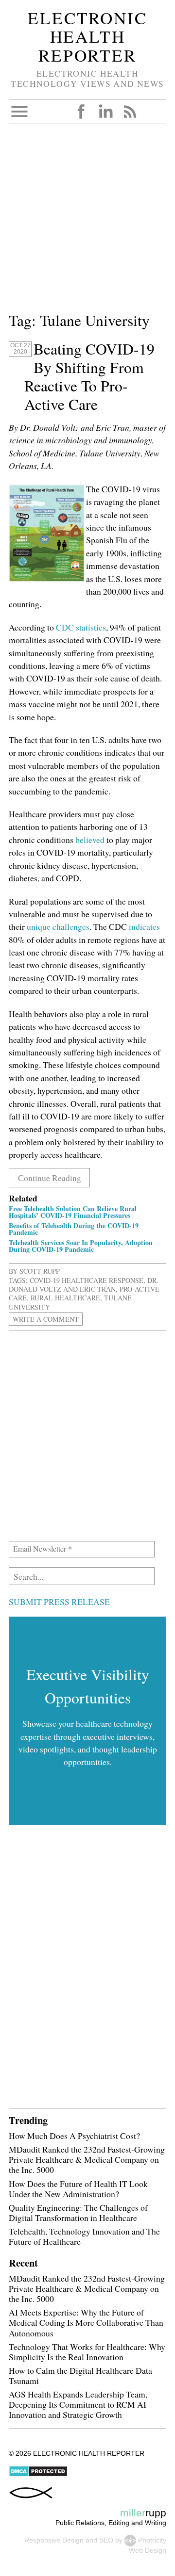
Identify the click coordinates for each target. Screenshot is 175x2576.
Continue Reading (50, 1178)
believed (91, 840)
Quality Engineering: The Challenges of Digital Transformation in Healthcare (78, 2212)
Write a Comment (46, 1319)
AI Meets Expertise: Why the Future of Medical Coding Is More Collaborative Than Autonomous (86, 2322)
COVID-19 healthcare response (87, 1280)
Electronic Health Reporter (87, 36)
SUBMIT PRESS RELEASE (59, 1602)
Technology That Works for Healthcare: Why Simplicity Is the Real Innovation (87, 2352)
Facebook (81, 112)
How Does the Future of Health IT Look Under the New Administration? (78, 2189)
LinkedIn (105, 112)
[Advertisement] (87, 222)
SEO (106, 2540)
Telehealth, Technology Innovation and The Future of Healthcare (84, 2236)
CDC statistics (81, 627)
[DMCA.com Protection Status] (38, 2475)
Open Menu (19, 112)
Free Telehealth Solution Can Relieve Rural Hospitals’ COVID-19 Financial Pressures (73, 1212)
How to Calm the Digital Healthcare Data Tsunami (80, 2375)
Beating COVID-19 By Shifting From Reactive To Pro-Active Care (89, 376)
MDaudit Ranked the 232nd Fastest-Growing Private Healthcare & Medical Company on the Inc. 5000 (87, 2159)
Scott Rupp (40, 1271)
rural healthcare (65, 1298)
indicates (144, 926)
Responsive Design (54, 2540)
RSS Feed (130, 112)
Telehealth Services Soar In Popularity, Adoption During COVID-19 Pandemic (81, 1246)
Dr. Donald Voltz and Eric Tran (84, 1285)
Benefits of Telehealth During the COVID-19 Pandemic (74, 1229)
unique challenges (58, 926)
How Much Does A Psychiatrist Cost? (74, 2136)
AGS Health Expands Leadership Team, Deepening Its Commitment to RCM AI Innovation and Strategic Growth (78, 2404)
